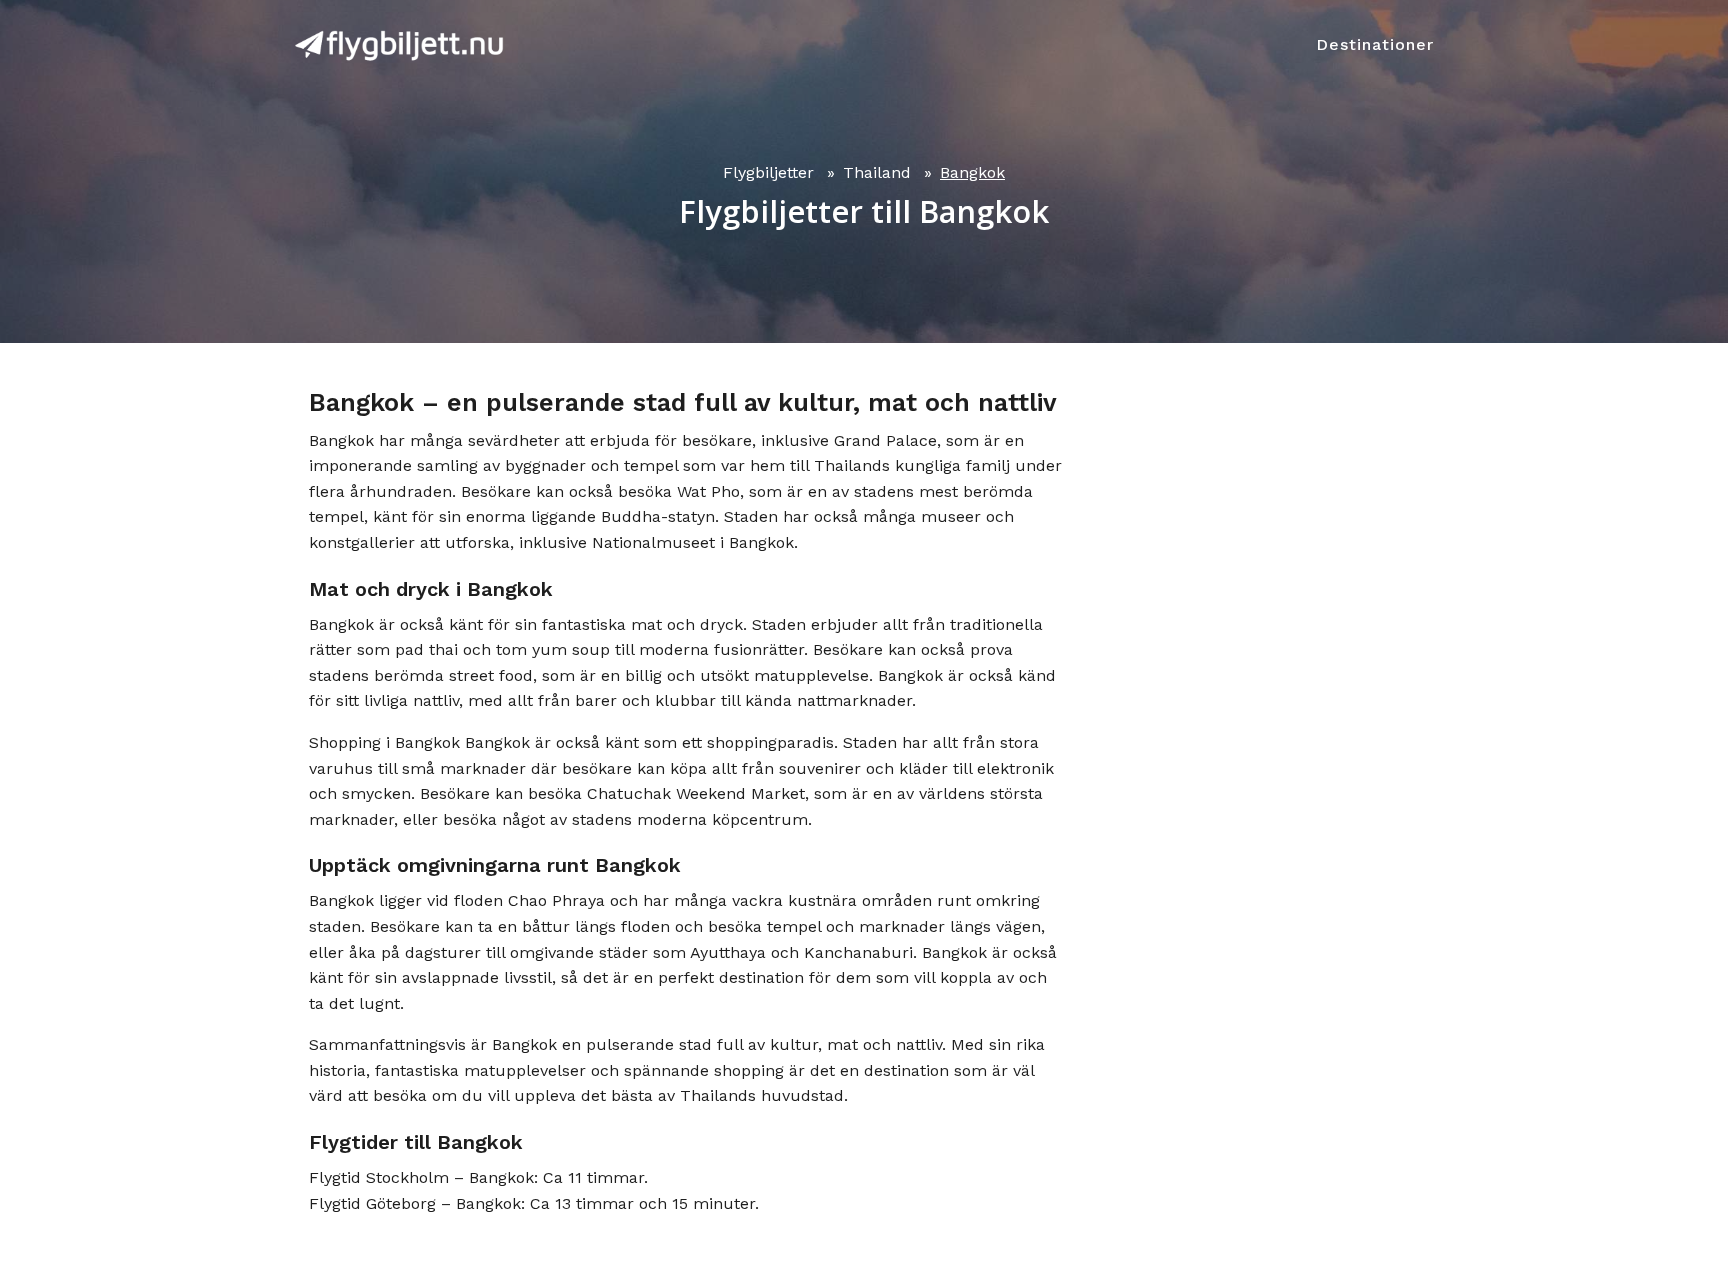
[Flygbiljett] (399, 45)
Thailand (877, 172)
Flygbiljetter (768, 172)
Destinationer (1375, 44)
